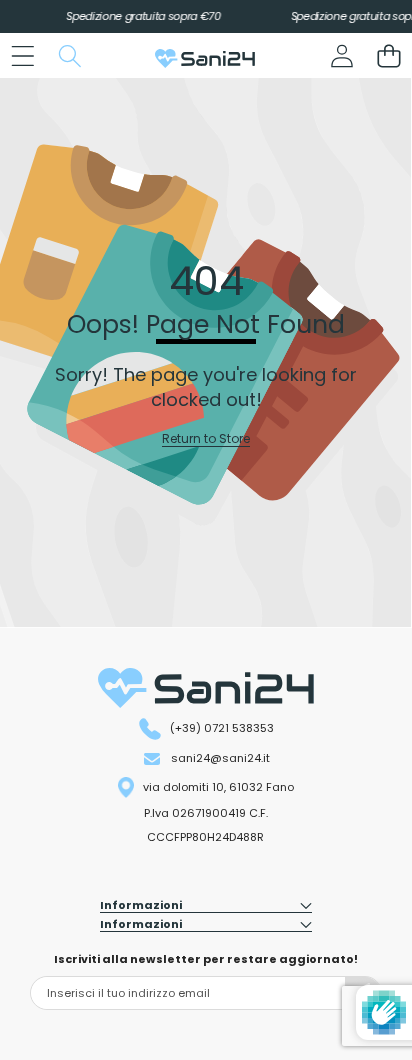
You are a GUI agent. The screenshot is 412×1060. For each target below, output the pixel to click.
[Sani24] (205, 58)
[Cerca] (69, 55)
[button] (388, 55)
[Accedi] (341, 55)
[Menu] (22, 55)
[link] (206, 439)
